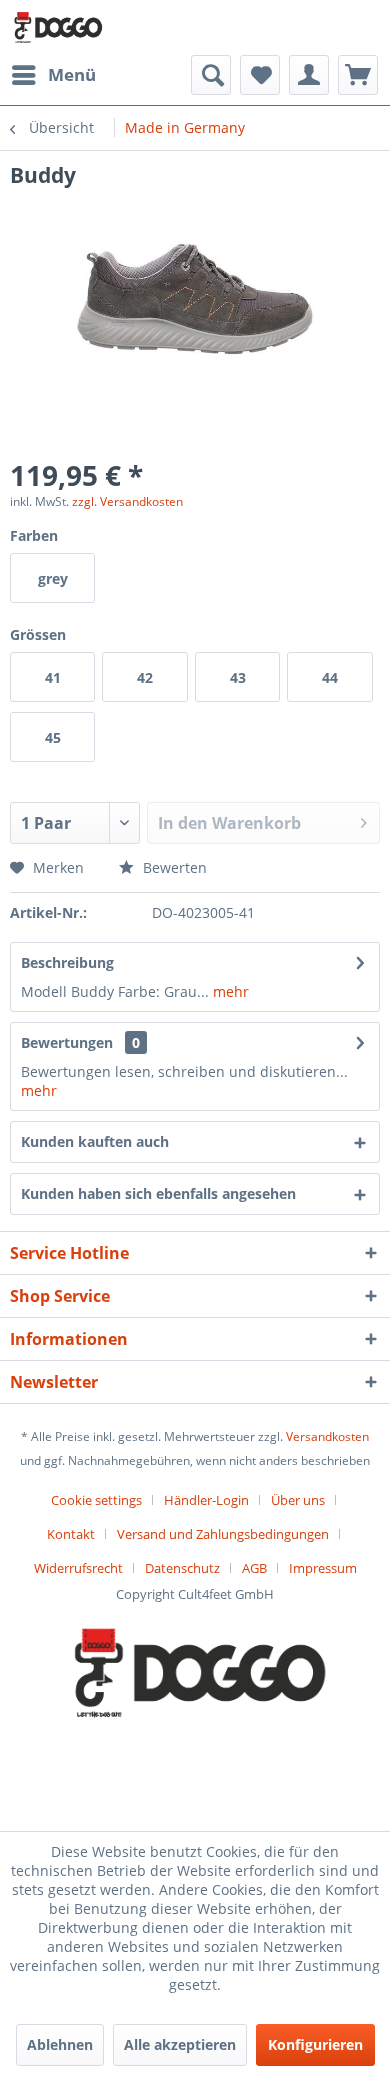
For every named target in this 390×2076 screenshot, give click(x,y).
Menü (72, 74)
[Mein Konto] (309, 75)
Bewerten (173, 867)
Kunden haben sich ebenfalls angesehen (158, 1193)
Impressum (323, 1568)
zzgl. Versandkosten (127, 501)
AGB (254, 1568)
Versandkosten (327, 1436)
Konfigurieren (315, 2044)
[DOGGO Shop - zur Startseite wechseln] (56, 27)
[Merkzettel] (260, 75)
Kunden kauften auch (95, 1141)
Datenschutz (182, 1568)
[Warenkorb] (358, 75)
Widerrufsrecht (78, 1568)
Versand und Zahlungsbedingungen (223, 1534)
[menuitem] (53, 75)
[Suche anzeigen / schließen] (211, 75)
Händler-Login (206, 1500)
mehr (229, 991)
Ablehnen (60, 2044)
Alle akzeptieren (180, 2044)
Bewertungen (67, 1042)
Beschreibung (67, 962)
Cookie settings (96, 1500)
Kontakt (71, 1534)
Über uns (298, 1500)
